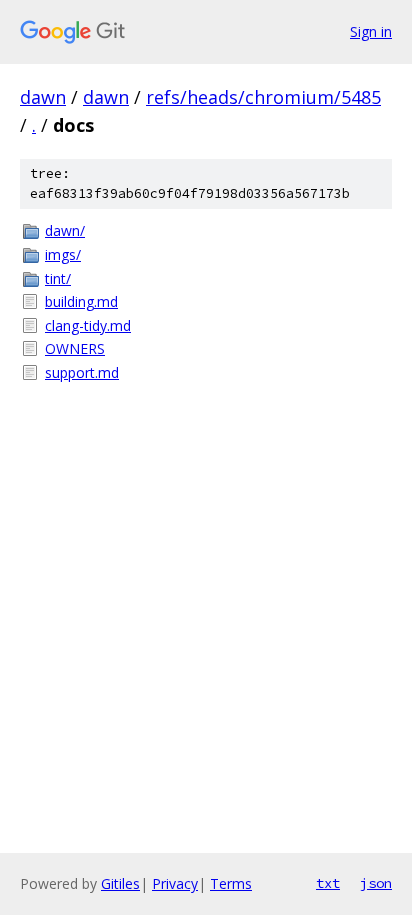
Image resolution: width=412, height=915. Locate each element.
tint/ (58, 278)
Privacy (175, 883)
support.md (82, 372)
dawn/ (65, 230)
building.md (81, 301)
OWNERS (75, 348)
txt (328, 883)
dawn (43, 97)
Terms (231, 883)
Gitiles (120, 883)
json (376, 883)
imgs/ (63, 254)
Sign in (371, 31)
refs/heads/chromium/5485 (263, 97)
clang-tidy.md (88, 325)
